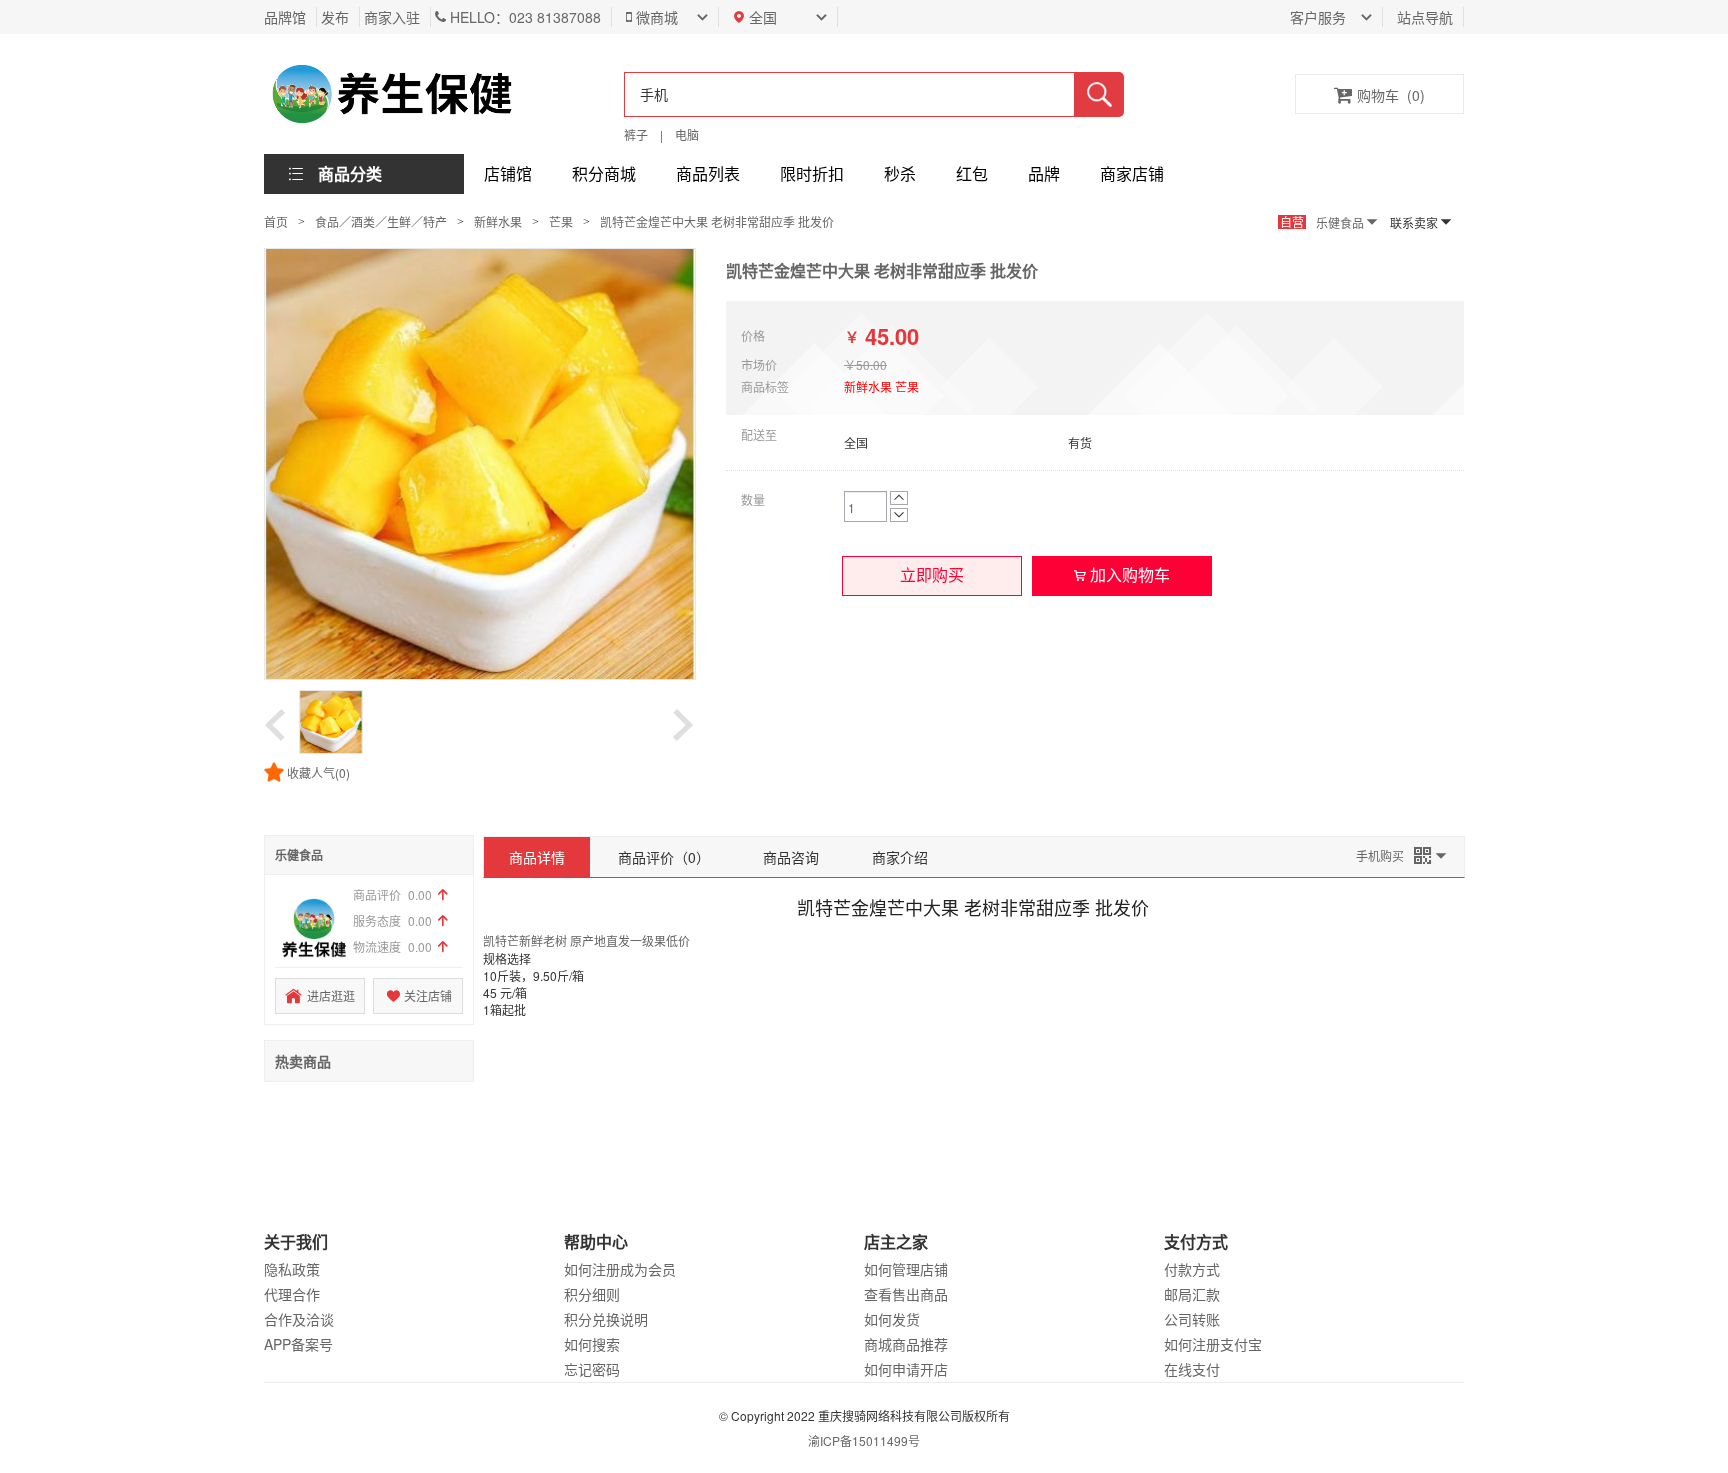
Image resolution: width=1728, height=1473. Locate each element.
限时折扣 (812, 173)
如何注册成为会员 (620, 1269)
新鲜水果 (498, 221)
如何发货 (892, 1319)
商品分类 (350, 173)
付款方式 (1192, 1269)
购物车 (1391, 95)
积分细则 (592, 1294)
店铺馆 (508, 173)
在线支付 (1192, 1369)
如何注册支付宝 (1213, 1344)
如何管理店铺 (906, 1269)
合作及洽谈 (299, 1319)
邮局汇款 (1192, 1294)
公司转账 (1192, 1319)
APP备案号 (298, 1344)
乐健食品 (1340, 222)
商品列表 (708, 173)
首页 (276, 221)
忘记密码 (592, 1369)
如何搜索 (592, 1344)
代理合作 (292, 1294)
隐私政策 (292, 1269)
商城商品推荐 (906, 1344)
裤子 (636, 134)
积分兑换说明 (606, 1319)
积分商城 (604, 173)
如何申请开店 (906, 1369)
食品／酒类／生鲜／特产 (381, 221)
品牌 (1044, 173)
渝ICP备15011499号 (864, 1440)
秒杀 (900, 173)
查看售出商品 (906, 1294)
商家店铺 (1132, 173)
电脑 (687, 134)
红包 (972, 173)
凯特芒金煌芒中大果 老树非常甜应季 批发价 (717, 221)
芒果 (561, 221)
